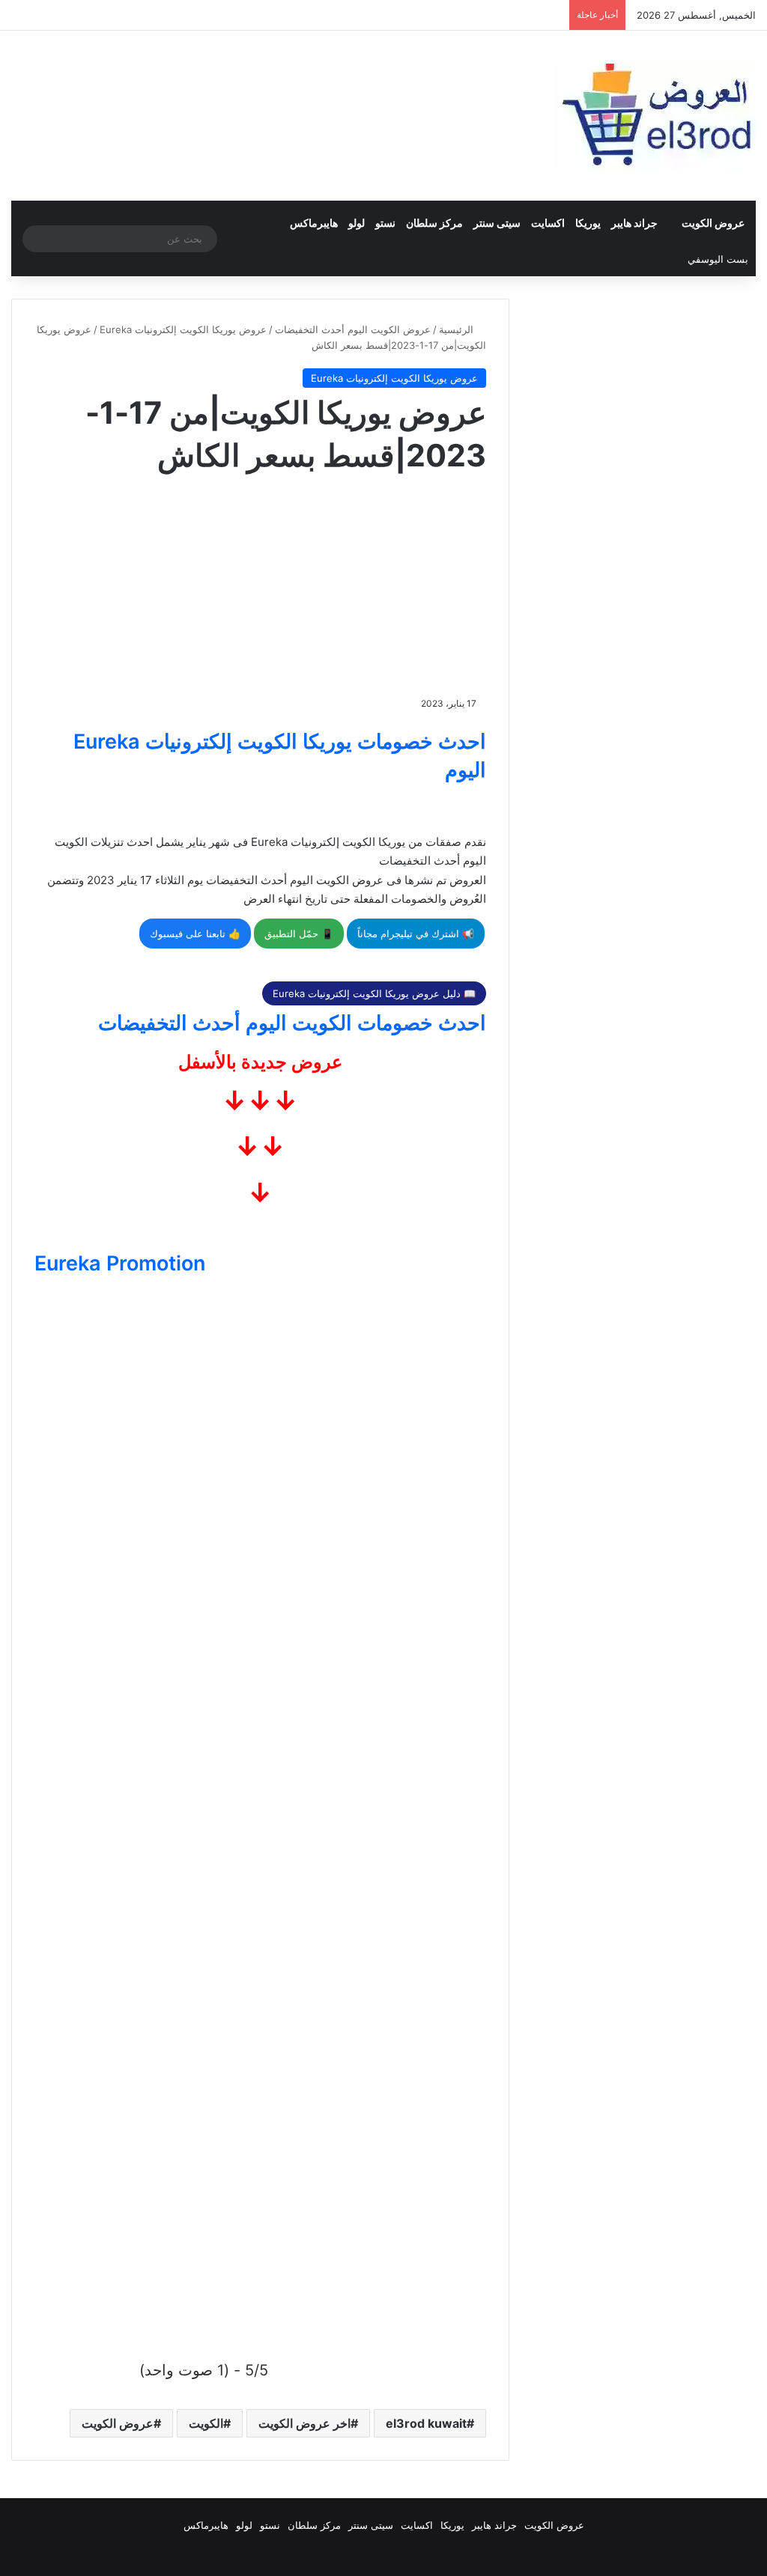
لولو (357, 223)
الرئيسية (458, 329)
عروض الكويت (713, 223)
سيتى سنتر (497, 223)
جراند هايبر (634, 223)
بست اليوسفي (718, 259)
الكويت (206, 2423)
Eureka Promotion (120, 1263)
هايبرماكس (314, 223)
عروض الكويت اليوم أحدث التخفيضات (353, 329)
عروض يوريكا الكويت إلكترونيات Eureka (183, 329)
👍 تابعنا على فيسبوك (195, 934)
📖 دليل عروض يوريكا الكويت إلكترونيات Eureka (374, 993)
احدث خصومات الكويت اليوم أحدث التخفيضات (292, 1023)
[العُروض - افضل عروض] (655, 116)
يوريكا (588, 223)
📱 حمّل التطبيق (299, 934)
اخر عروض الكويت (304, 2423)
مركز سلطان (434, 223)
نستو (385, 223)
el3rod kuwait (426, 2423)
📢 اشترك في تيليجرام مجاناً (416, 934)
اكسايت (548, 223)
